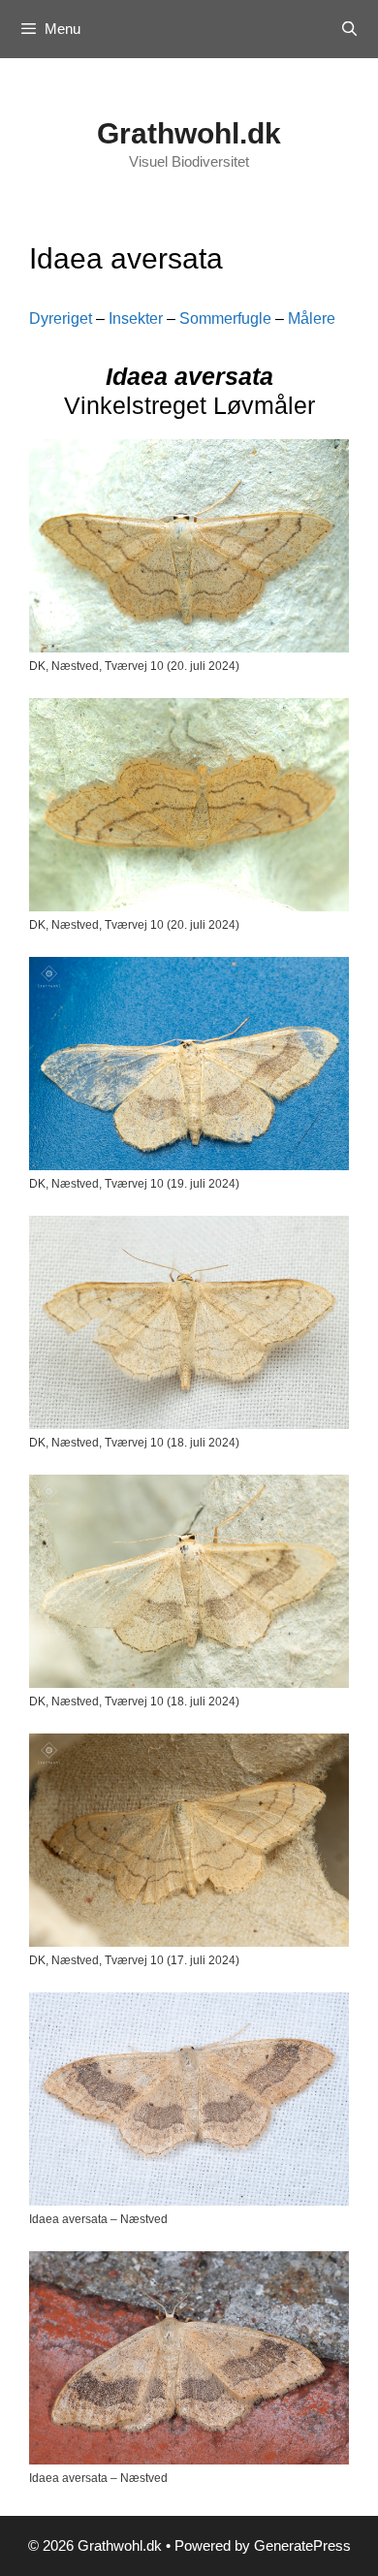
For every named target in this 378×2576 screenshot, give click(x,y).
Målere (312, 318)
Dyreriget (61, 318)
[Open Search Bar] (349, 29)
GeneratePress (302, 2545)
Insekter (136, 318)
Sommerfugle (225, 318)
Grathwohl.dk (189, 133)
